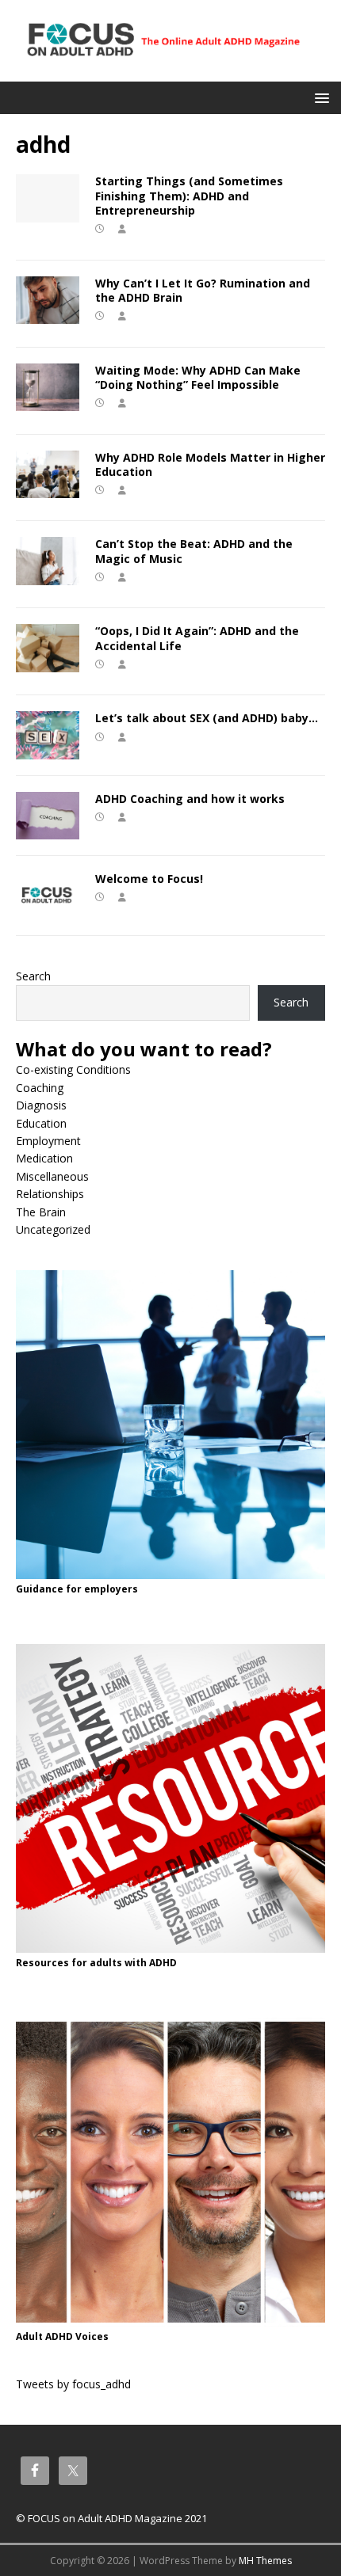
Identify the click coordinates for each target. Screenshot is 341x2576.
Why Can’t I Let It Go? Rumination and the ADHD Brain (203, 290)
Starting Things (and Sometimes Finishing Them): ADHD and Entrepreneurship (189, 195)
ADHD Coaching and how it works (190, 799)
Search (33, 976)
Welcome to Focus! (149, 879)
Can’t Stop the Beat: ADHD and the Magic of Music (194, 551)
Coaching (40, 1088)
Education (41, 1123)
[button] (319, 97)
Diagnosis (41, 1105)
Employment (48, 1141)
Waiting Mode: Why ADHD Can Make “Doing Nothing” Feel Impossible (198, 377)
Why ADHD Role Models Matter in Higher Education (210, 464)
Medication (44, 1158)
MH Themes (265, 2561)
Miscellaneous (52, 1176)
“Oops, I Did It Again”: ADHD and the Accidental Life (197, 638)
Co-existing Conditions (73, 1069)
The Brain (41, 1212)
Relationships (50, 1194)
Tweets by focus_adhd (73, 2384)
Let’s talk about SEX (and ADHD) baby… (207, 718)
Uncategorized (53, 1229)
